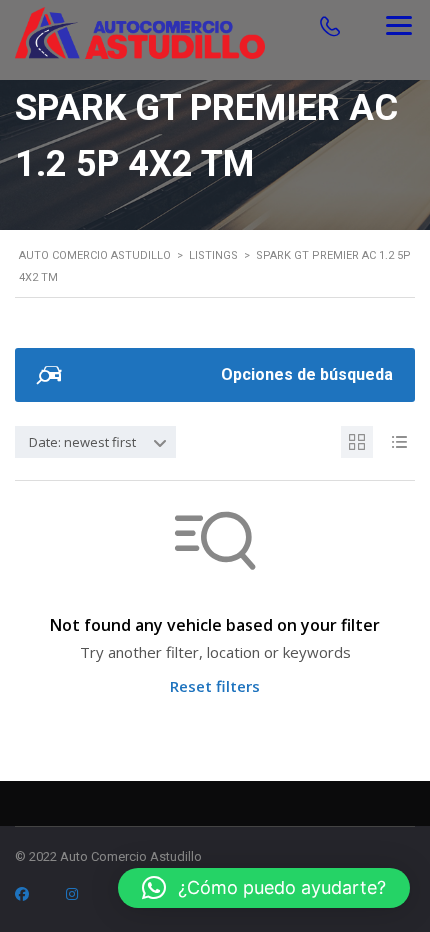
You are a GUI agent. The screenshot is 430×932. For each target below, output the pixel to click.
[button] (264, 888)
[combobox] (95, 442)
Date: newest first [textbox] (82, 442)
